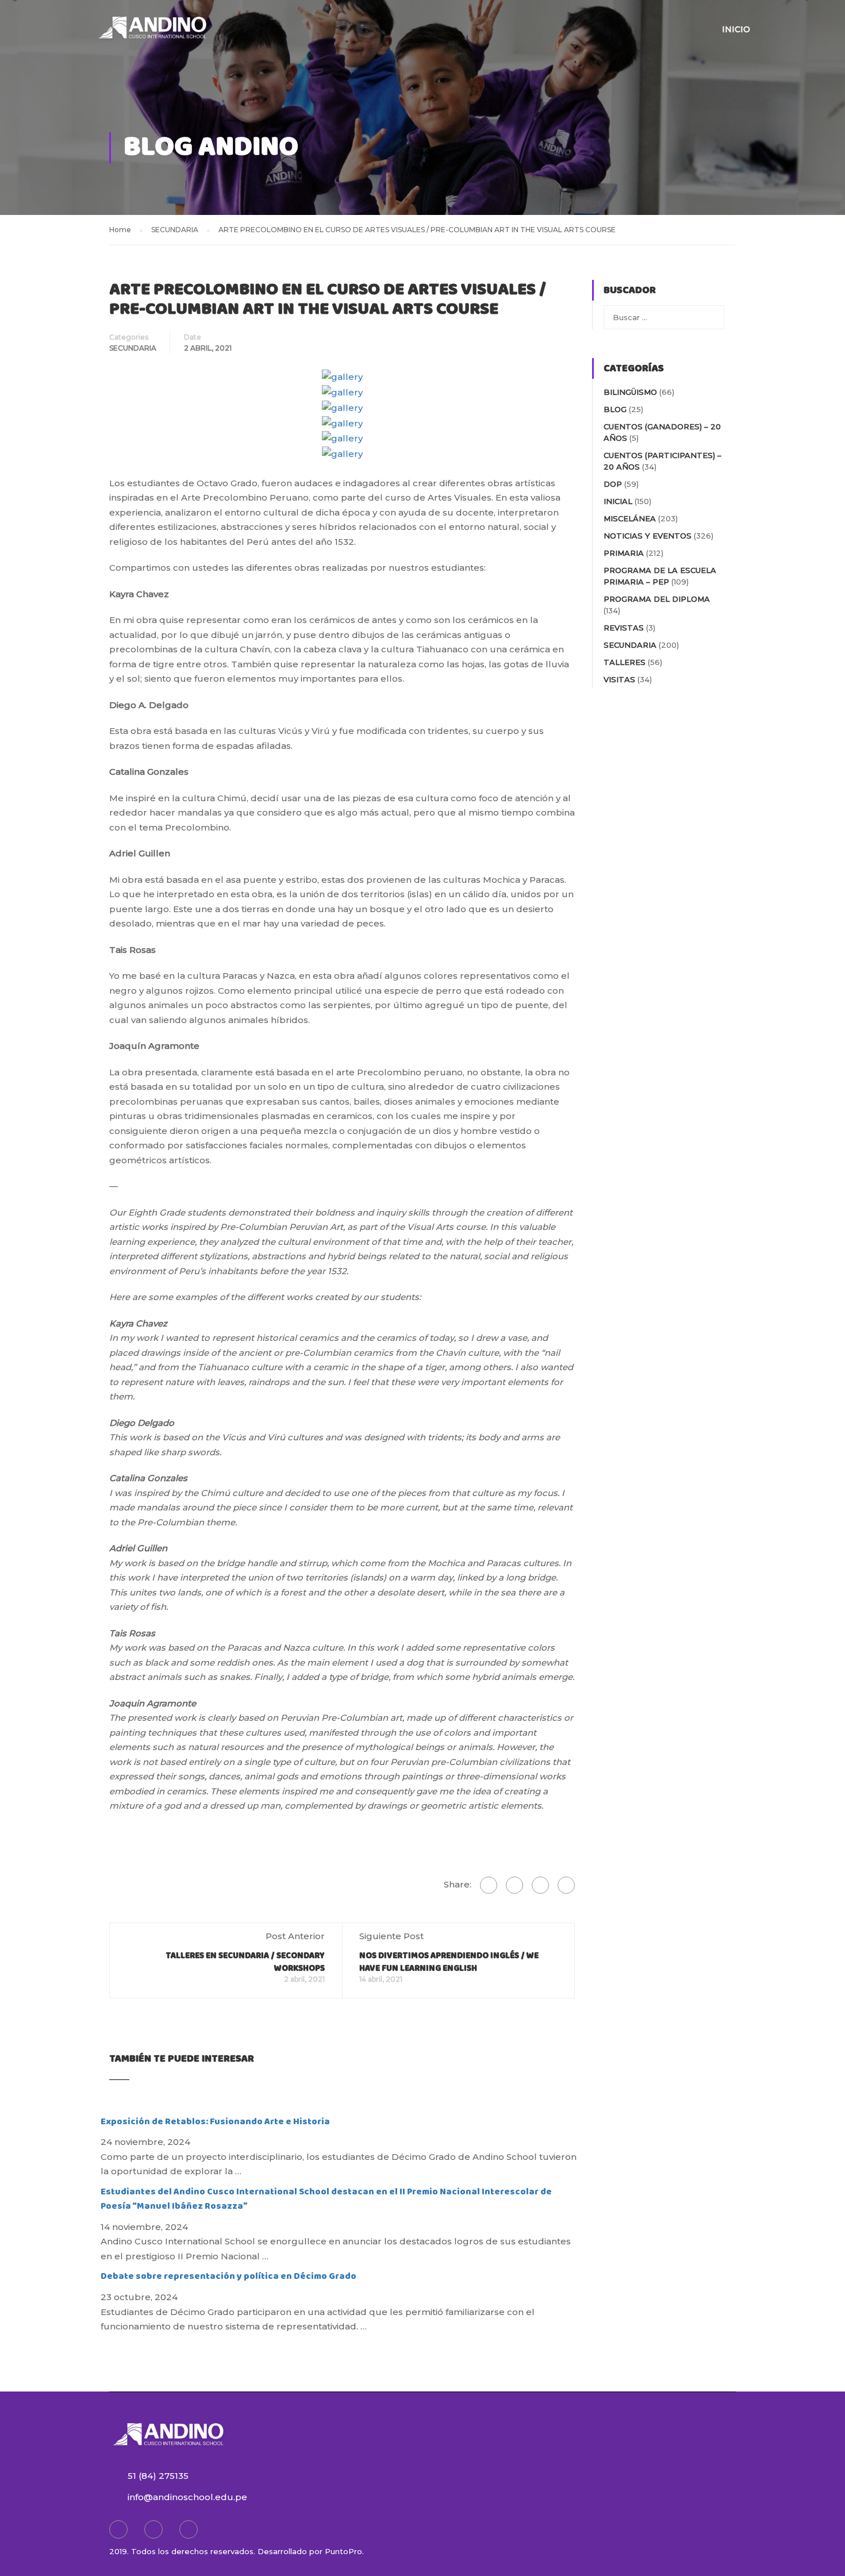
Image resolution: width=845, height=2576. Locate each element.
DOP (613, 484)
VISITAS (619, 679)
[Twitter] (540, 1885)
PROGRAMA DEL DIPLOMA (657, 599)
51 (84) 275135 (158, 2476)
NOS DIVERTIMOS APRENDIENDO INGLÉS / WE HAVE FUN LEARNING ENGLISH (449, 1962)
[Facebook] (489, 1885)
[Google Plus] (514, 1885)
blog (615, 409)
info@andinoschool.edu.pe (187, 2497)
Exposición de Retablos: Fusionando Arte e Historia (215, 2122)
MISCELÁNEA (630, 518)
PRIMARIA (624, 553)
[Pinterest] (566, 1885)
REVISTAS (624, 628)
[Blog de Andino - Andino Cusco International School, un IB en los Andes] (152, 34)
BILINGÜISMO (630, 392)
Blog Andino (211, 147)
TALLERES (625, 662)
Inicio (736, 29)
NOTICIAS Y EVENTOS (648, 536)
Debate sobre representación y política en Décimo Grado (228, 2276)
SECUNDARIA (133, 348)
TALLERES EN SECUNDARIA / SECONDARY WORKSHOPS (245, 1962)
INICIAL (618, 501)
